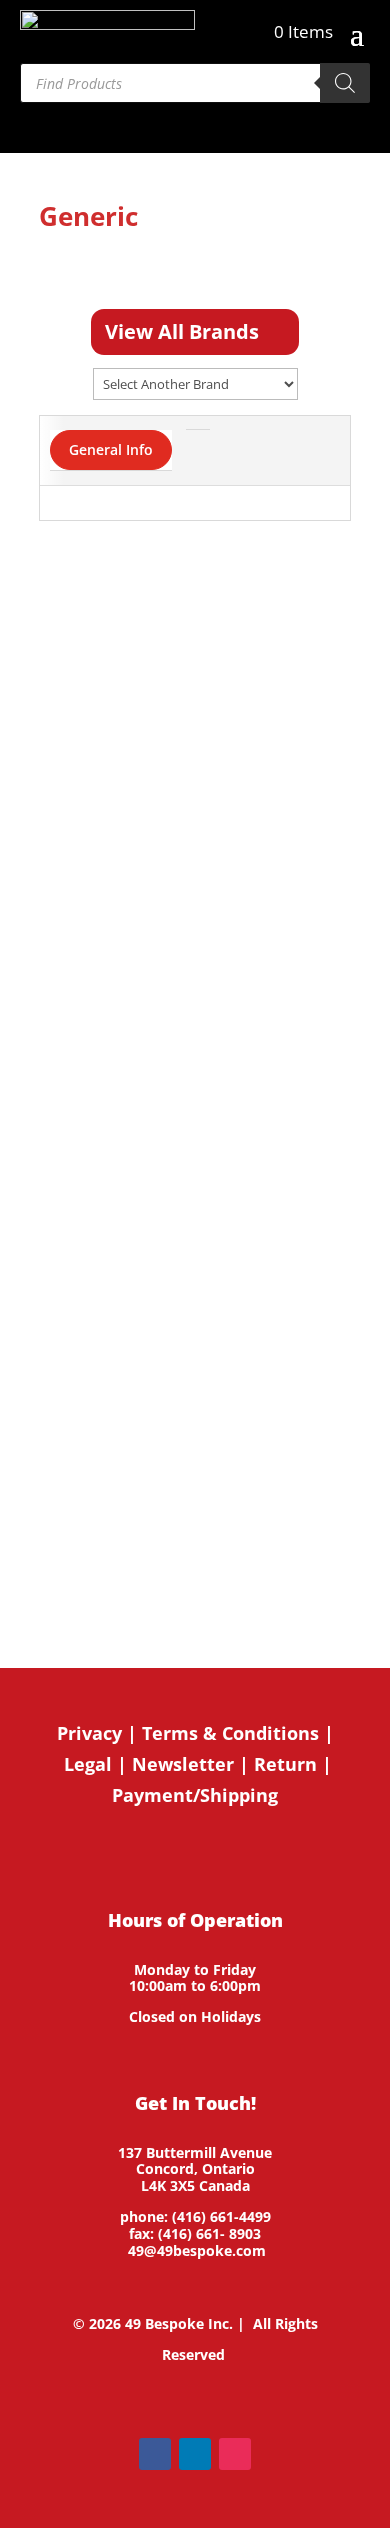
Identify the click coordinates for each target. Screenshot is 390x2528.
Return (285, 1764)
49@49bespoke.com (197, 2250)
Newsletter (183, 1764)
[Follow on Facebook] (155, 2454)
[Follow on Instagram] (235, 2454)
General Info (111, 449)
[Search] (345, 83)
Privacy (89, 1733)
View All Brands (182, 331)
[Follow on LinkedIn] (195, 2454)
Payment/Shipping (195, 1795)
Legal (88, 1764)
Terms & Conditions (230, 1733)
